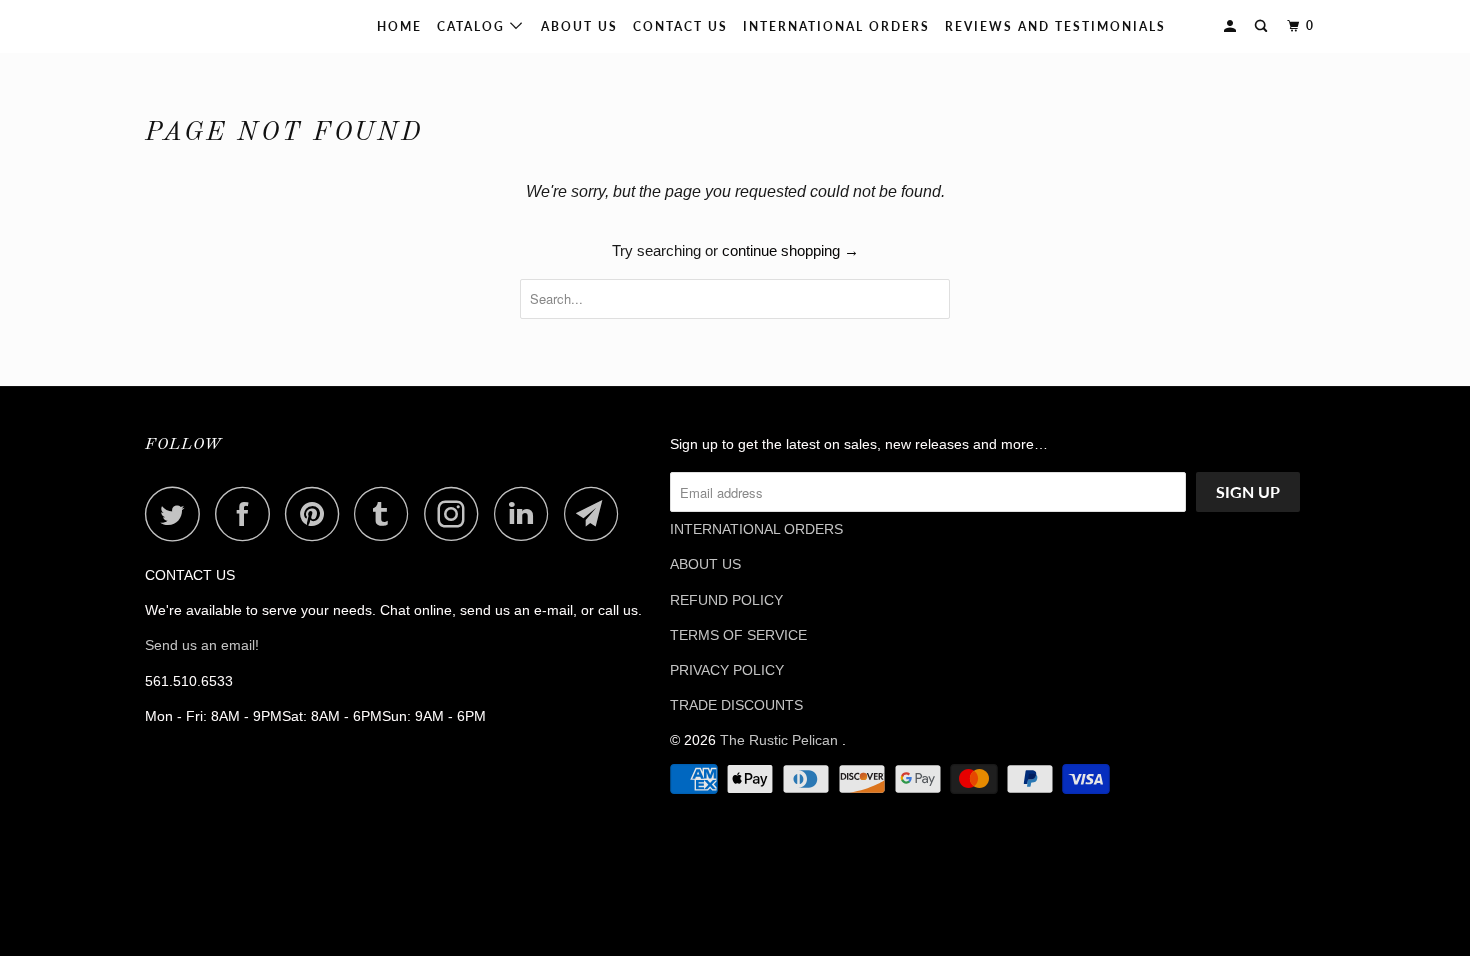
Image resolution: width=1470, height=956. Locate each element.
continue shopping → (790, 250)
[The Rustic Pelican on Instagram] (457, 513)
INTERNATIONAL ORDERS (836, 26)
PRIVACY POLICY (727, 670)
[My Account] (1232, 26)
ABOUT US (705, 564)
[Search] (1263, 26)
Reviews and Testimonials (1055, 26)
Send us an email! (202, 645)
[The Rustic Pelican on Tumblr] (387, 513)
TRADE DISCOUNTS (736, 705)
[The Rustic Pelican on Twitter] (178, 513)
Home (399, 26)
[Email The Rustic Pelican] (597, 513)
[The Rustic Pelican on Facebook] (248, 513)
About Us (579, 26)
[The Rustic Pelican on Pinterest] (317, 513)
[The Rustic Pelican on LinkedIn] (527, 513)
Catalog (473, 26)
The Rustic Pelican (209, 26)
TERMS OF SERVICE (738, 635)
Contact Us (680, 26)
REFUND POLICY (726, 600)
